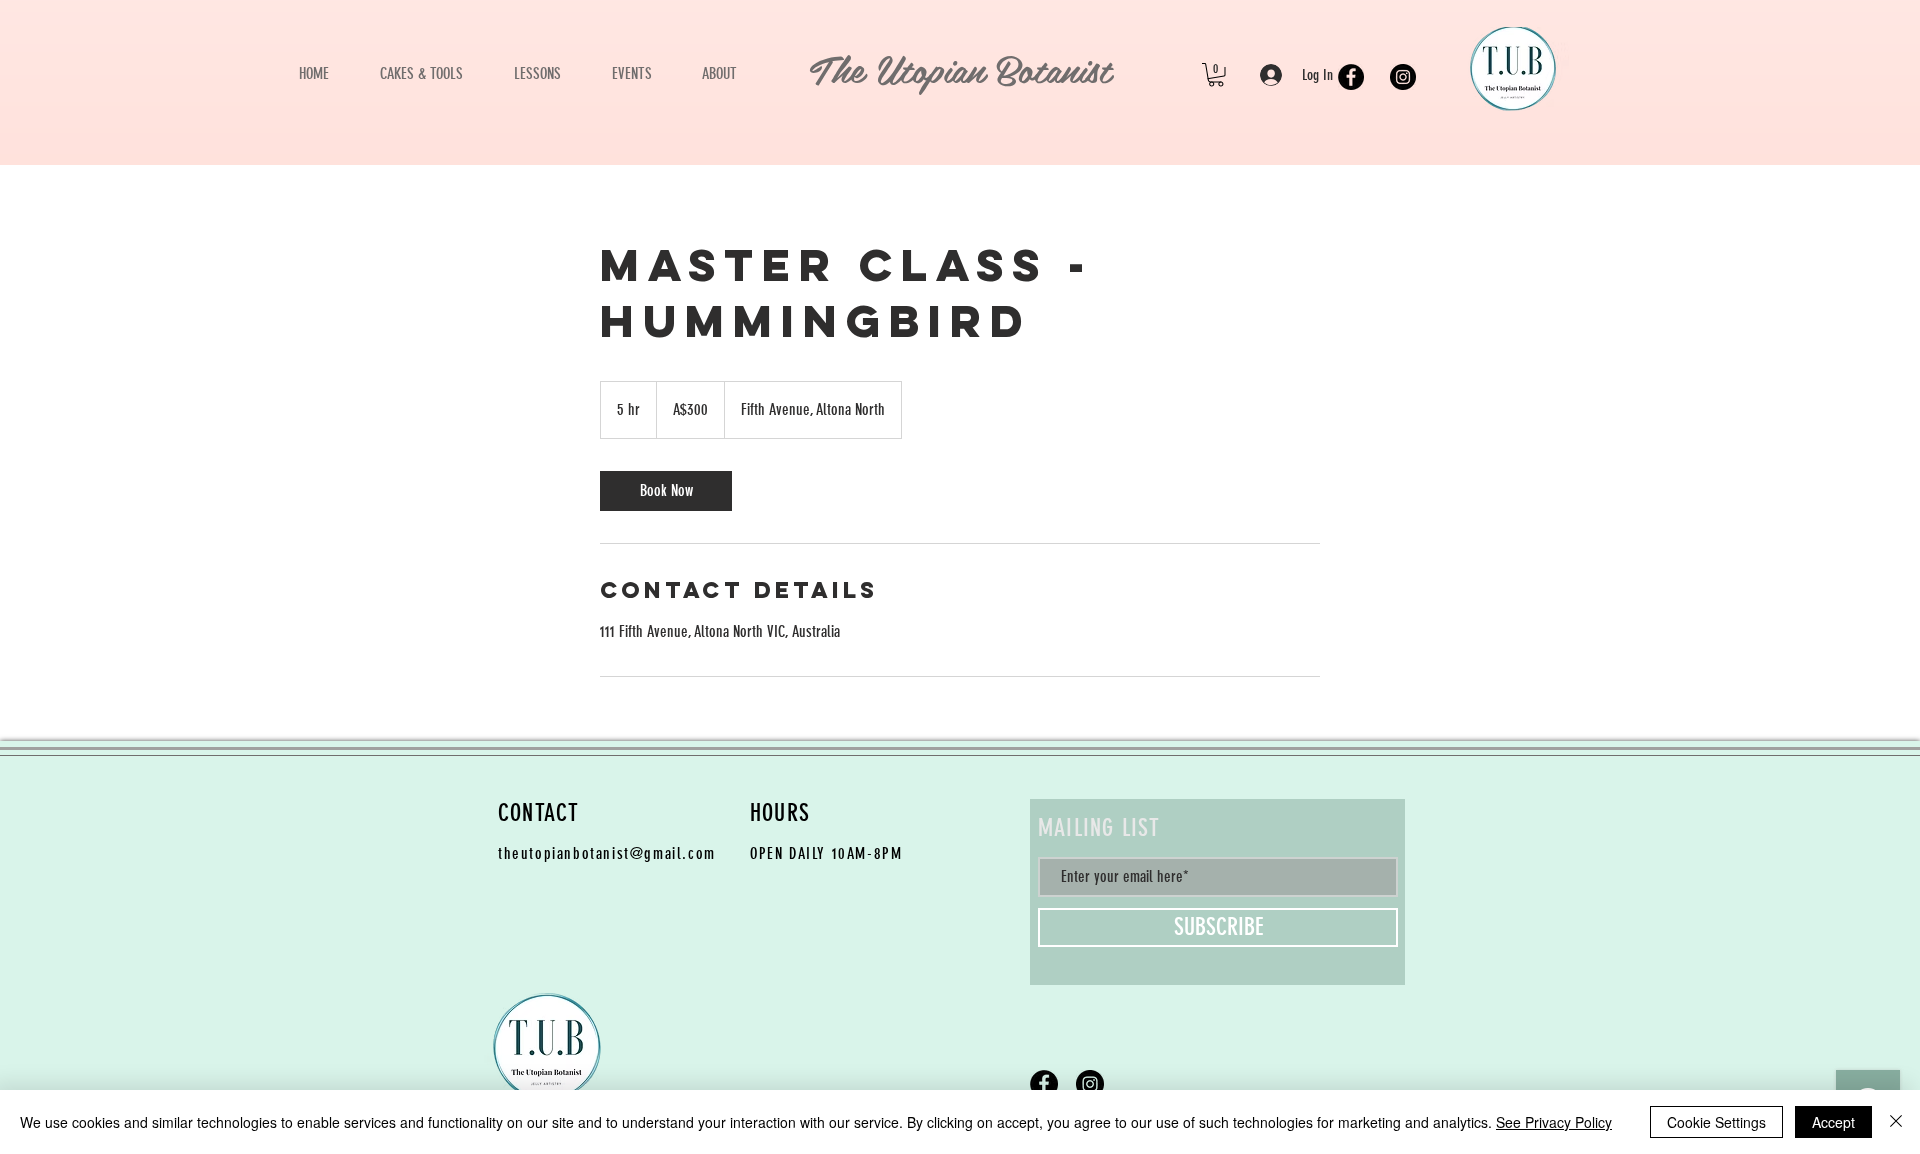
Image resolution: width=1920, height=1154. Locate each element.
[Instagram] (1403, 77)
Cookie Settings (1716, 1122)
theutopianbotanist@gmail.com (607, 853)
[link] (666, 491)
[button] (1216, 75)
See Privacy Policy (1554, 1122)
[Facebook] (1351, 77)
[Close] (1896, 1122)
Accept (1833, 1122)
